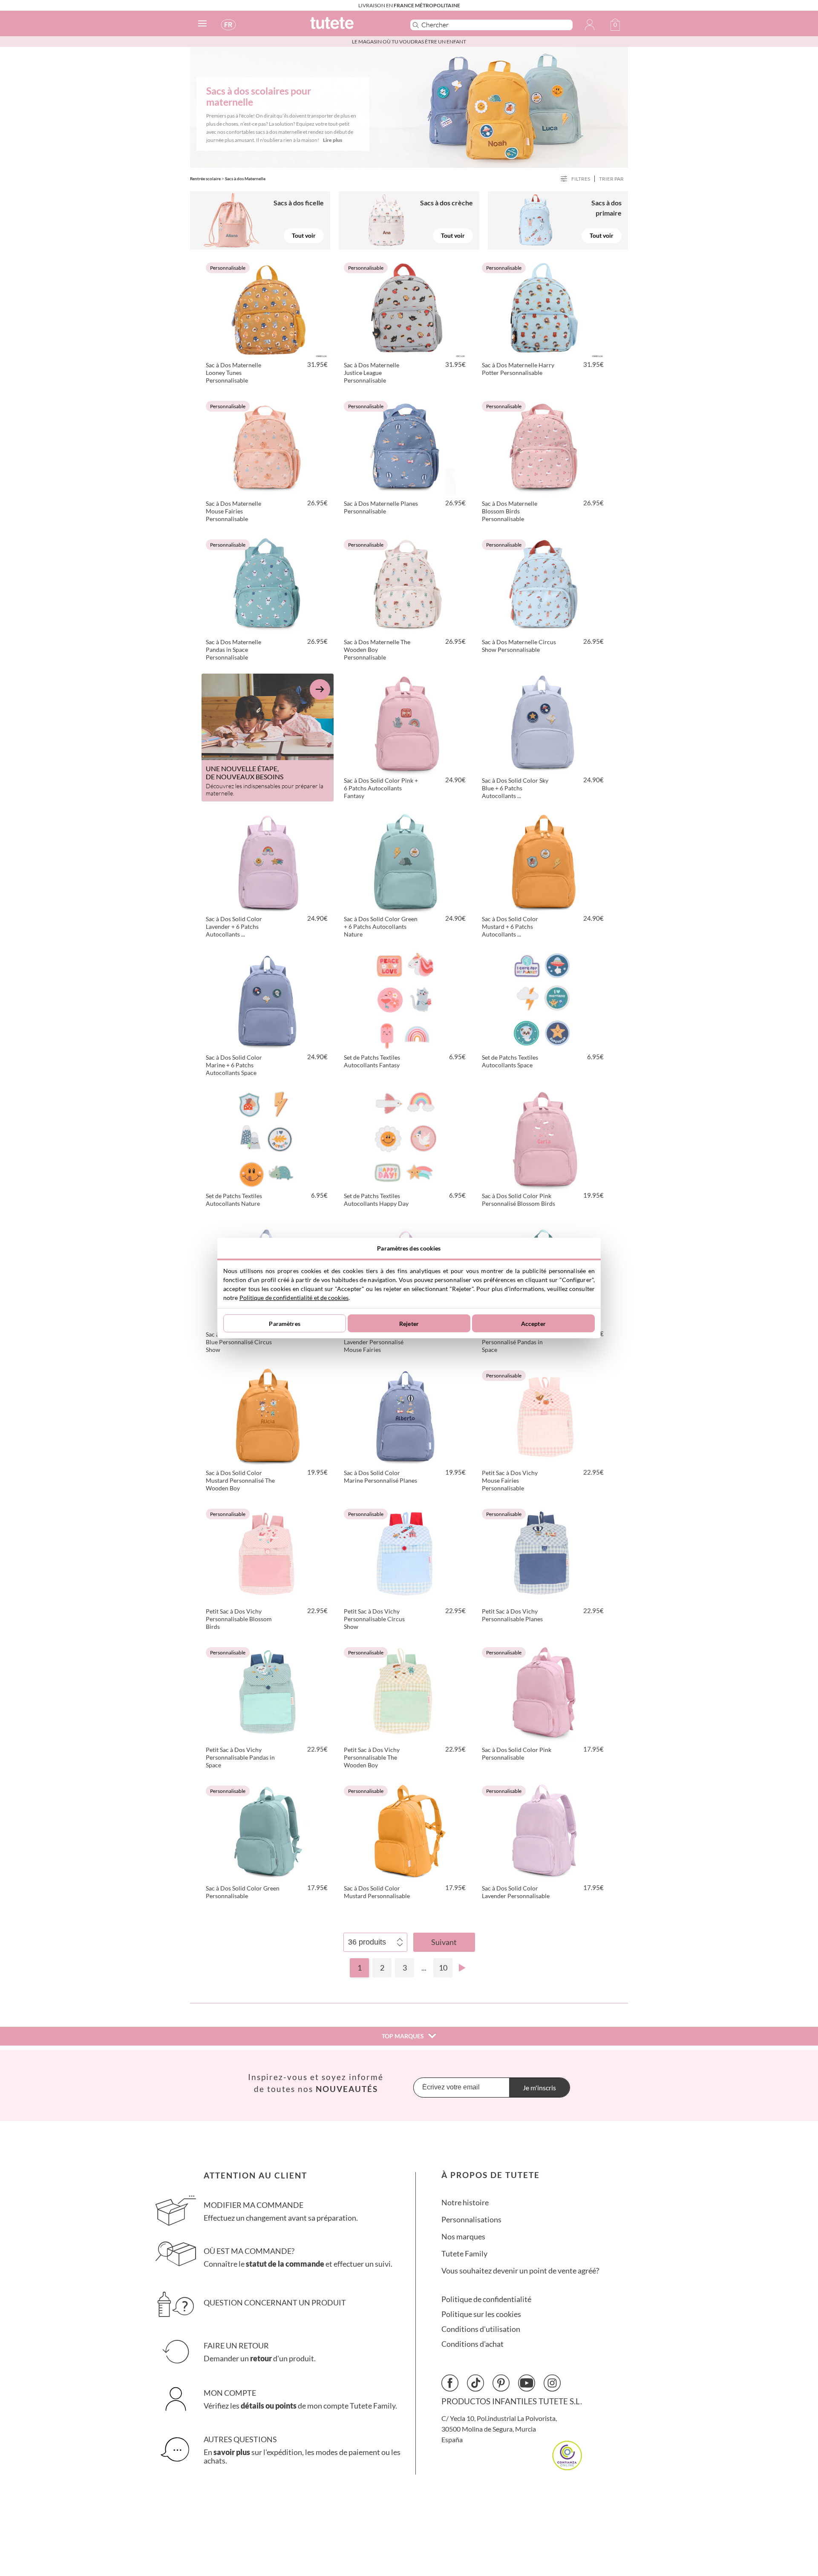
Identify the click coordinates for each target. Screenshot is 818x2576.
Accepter (533, 1324)
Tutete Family (464, 2254)
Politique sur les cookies (481, 2314)
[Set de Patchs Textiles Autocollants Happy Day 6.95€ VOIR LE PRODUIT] (406, 1138)
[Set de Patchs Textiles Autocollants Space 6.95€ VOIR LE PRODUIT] (544, 1000)
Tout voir (304, 235)
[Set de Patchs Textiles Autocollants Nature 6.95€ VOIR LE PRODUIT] (268, 1138)
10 (443, 1968)
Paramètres (284, 1324)
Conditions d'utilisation (481, 2329)
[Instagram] (552, 2383)
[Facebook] (450, 2383)
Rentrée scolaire (205, 179)
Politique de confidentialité (486, 2299)
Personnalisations (471, 2220)
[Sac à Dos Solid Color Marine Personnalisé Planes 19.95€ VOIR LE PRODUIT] (406, 1415)
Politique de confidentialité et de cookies (294, 1298)
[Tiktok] (475, 2383)
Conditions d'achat (472, 2344)
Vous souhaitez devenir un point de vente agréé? (520, 2271)
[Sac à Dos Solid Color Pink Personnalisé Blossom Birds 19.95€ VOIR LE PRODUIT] (544, 1138)
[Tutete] (351, 27)
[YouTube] (527, 2383)
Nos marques (463, 2237)
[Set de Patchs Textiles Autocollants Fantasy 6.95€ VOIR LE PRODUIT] (406, 1000)
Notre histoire (465, 2203)
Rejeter (409, 1324)
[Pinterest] (501, 2383)
